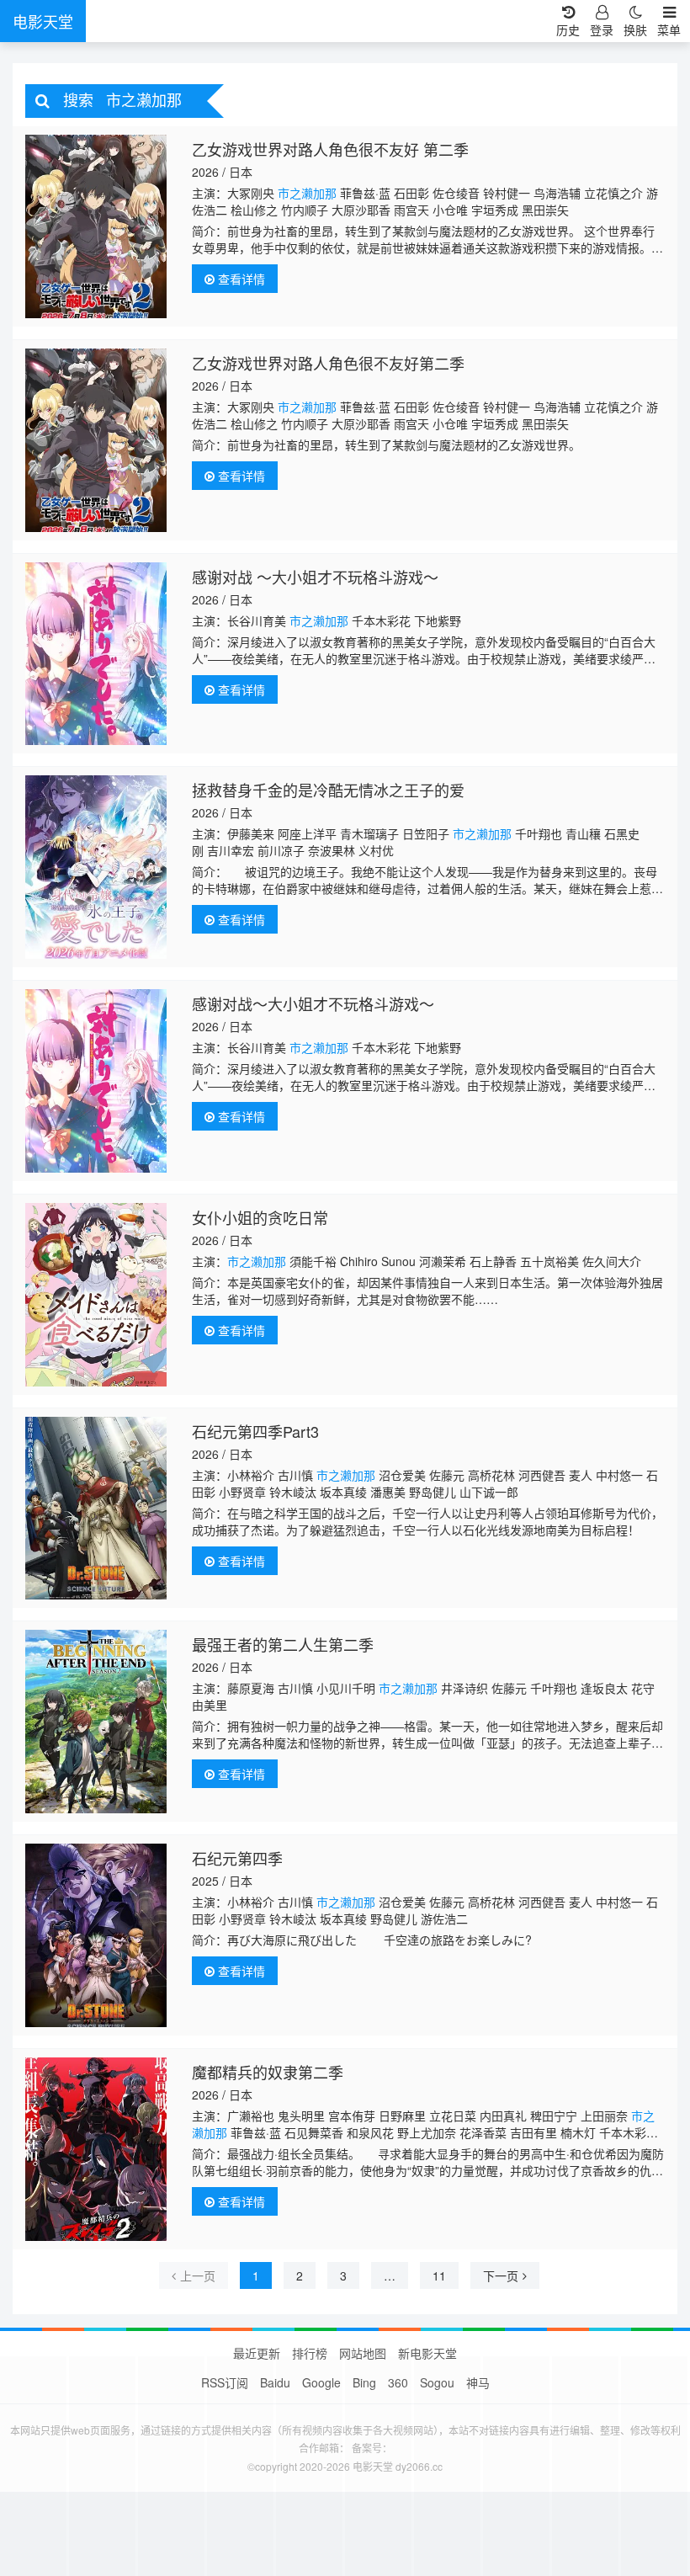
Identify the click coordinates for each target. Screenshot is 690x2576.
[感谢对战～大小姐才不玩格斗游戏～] (96, 1081)
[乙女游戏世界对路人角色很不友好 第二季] (96, 226)
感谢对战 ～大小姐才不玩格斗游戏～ (315, 577)
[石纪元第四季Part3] (96, 1509)
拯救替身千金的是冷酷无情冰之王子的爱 (328, 790)
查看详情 (240, 279)
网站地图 (363, 2353)
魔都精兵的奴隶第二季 (268, 2072)
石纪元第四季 (237, 1858)
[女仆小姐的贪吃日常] (96, 1295)
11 (439, 2275)
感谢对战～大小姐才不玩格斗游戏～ (313, 1003)
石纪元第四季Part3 (255, 1431)
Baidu (275, 2382)
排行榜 (310, 2353)
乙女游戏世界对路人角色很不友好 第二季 (330, 149)
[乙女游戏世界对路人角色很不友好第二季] (96, 440)
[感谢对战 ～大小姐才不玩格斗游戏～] (96, 654)
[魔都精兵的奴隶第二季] (96, 2149)
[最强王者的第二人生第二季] (96, 1722)
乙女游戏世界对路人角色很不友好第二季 (328, 363)
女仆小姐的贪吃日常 (260, 1217)
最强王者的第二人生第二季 (283, 1644)
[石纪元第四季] (96, 1935)
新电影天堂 (427, 2353)
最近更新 (257, 2353)
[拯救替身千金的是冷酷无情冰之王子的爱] (96, 867)
